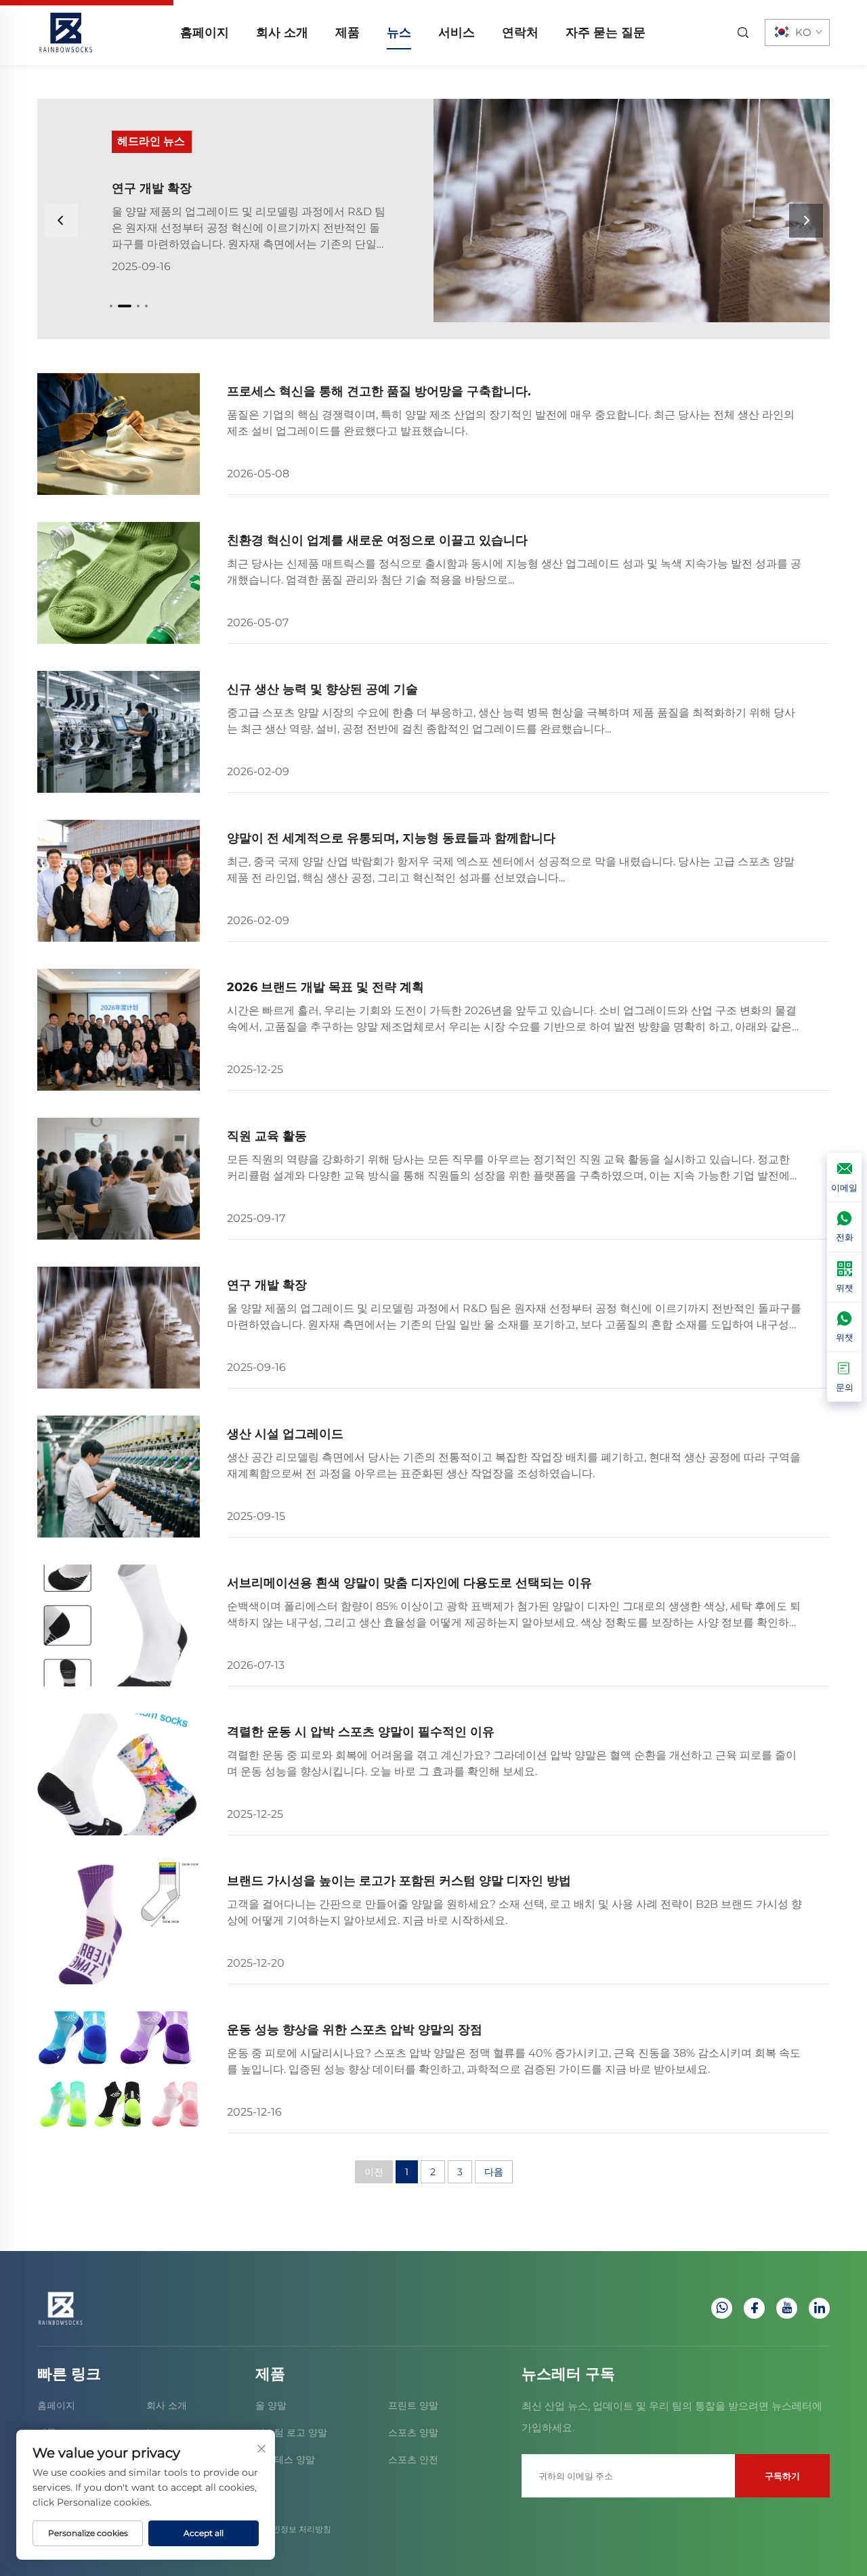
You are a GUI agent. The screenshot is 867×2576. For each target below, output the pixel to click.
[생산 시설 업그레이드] (119, 1477)
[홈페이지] (66, 31)
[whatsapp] (722, 2308)
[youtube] (787, 2308)
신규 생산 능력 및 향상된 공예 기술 (322, 689)
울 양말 (271, 2405)
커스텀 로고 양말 (291, 2432)
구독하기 (782, 2476)
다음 (494, 2172)
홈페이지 (205, 32)
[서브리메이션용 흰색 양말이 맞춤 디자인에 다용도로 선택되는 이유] (119, 1625)
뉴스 (399, 32)
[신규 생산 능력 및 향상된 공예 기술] (119, 732)
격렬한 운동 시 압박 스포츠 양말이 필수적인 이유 (361, 1732)
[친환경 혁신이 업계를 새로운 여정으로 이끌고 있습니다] (119, 583)
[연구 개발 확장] (119, 1328)
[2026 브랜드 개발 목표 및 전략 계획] (119, 1030)
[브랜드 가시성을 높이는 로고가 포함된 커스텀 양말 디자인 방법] (119, 1923)
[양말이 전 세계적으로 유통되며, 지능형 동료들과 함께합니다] (119, 881)
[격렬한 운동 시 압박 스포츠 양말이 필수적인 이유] (119, 1774)
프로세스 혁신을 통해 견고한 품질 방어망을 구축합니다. (379, 391)
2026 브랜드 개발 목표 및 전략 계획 (325, 987)
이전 (374, 2172)
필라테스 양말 (285, 2460)
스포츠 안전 (413, 2460)
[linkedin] (819, 2308)
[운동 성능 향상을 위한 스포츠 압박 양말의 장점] (119, 2072)
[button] (111, 306)
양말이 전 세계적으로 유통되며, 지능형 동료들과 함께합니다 (391, 838)
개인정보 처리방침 (298, 2529)
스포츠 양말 (413, 2432)
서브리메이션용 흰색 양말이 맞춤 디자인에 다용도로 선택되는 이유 (409, 1583)
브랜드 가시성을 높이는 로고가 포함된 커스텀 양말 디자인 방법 (399, 1881)
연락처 (520, 32)
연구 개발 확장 (267, 1285)
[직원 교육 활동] (632, 211)
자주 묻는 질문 (606, 32)
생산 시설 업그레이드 (285, 1434)
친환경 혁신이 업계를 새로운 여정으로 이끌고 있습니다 (377, 540)
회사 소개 (282, 32)
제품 (347, 32)
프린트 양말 (413, 2405)
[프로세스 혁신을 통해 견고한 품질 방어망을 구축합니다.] (119, 434)
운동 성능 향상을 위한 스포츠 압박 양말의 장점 (355, 2030)
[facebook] (754, 2308)
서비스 (457, 32)
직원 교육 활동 (152, 188)
